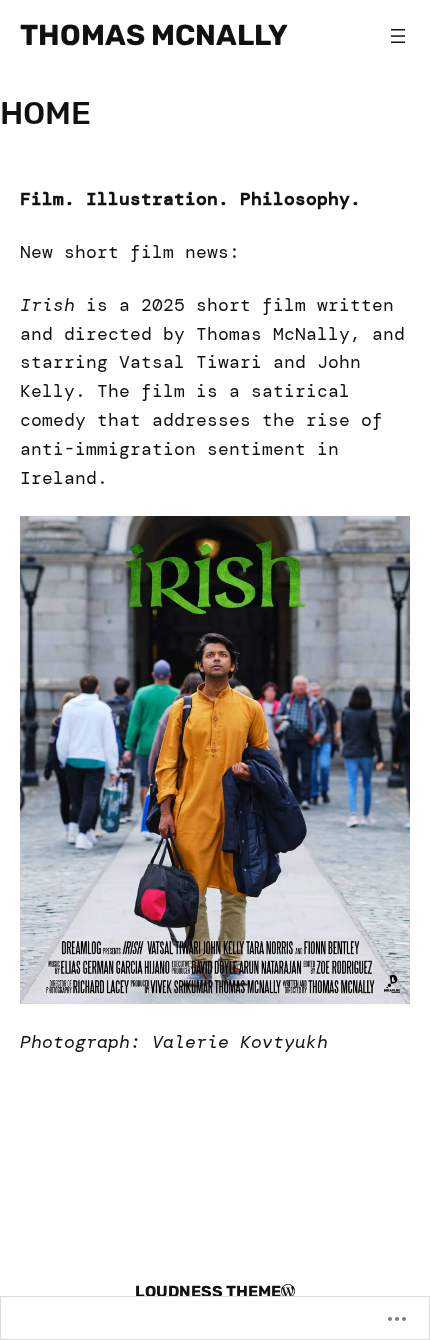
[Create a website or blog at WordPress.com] (288, 1291)
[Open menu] (398, 36)
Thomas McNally (154, 35)
